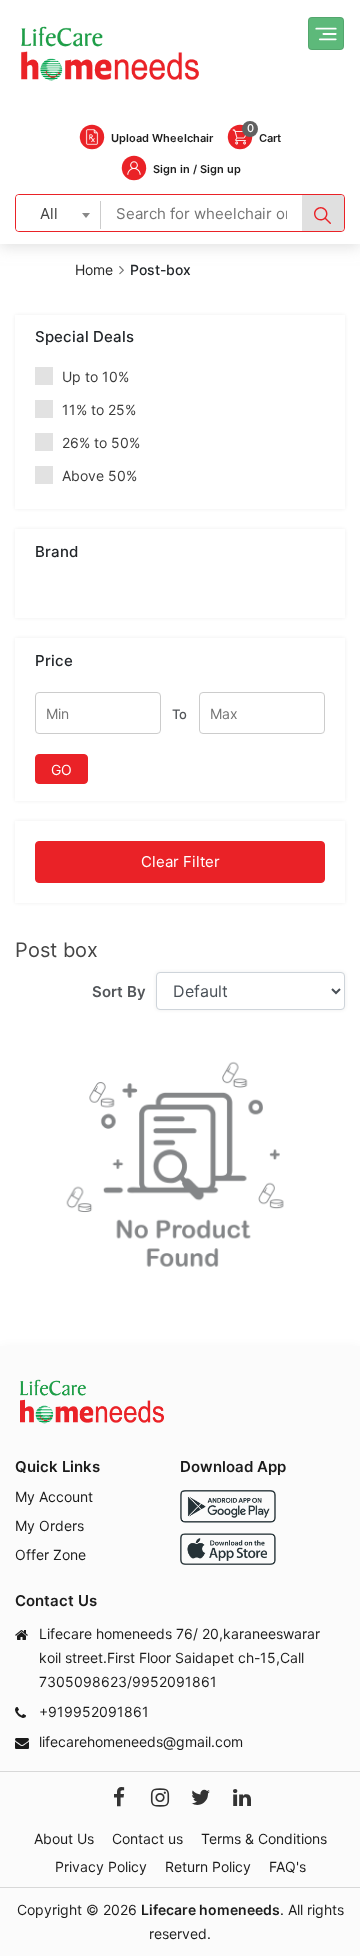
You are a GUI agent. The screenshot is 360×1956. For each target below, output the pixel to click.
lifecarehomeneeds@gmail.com (141, 1741)
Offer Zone (50, 1554)
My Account (54, 1496)
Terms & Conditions (264, 1838)
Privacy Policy (101, 1866)
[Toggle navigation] (326, 33)
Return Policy (208, 1866)
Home (94, 269)
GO (61, 769)
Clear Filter (180, 861)
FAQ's (287, 1866)
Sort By (119, 991)
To (179, 714)
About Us (64, 1838)
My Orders (49, 1525)
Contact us (147, 1838)
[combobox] (58, 213)
